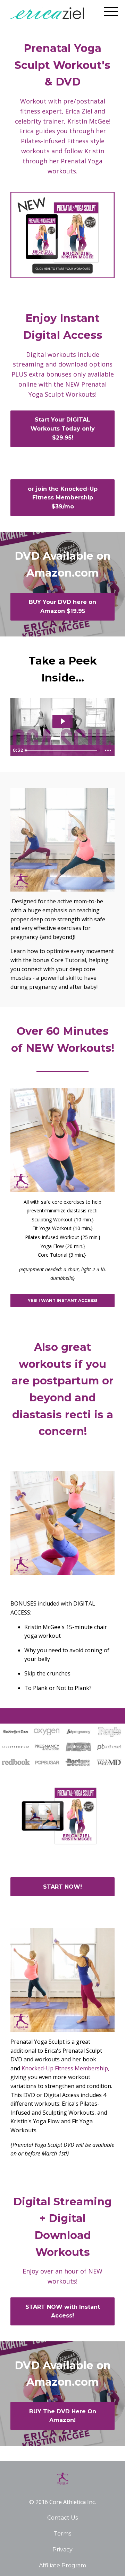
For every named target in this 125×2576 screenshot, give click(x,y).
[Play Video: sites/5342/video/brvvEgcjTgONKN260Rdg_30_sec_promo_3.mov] (63, 721)
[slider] (62, 750)
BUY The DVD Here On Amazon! (63, 2416)
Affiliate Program (62, 2565)
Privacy (62, 2550)
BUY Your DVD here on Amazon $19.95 (62, 607)
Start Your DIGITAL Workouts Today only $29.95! (63, 428)
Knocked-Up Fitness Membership (65, 2068)
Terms (62, 2534)
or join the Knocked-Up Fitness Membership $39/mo (63, 498)
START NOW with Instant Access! (63, 2311)
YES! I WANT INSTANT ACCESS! (62, 1300)
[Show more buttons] (108, 750)
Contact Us (62, 2518)
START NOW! (62, 1887)
